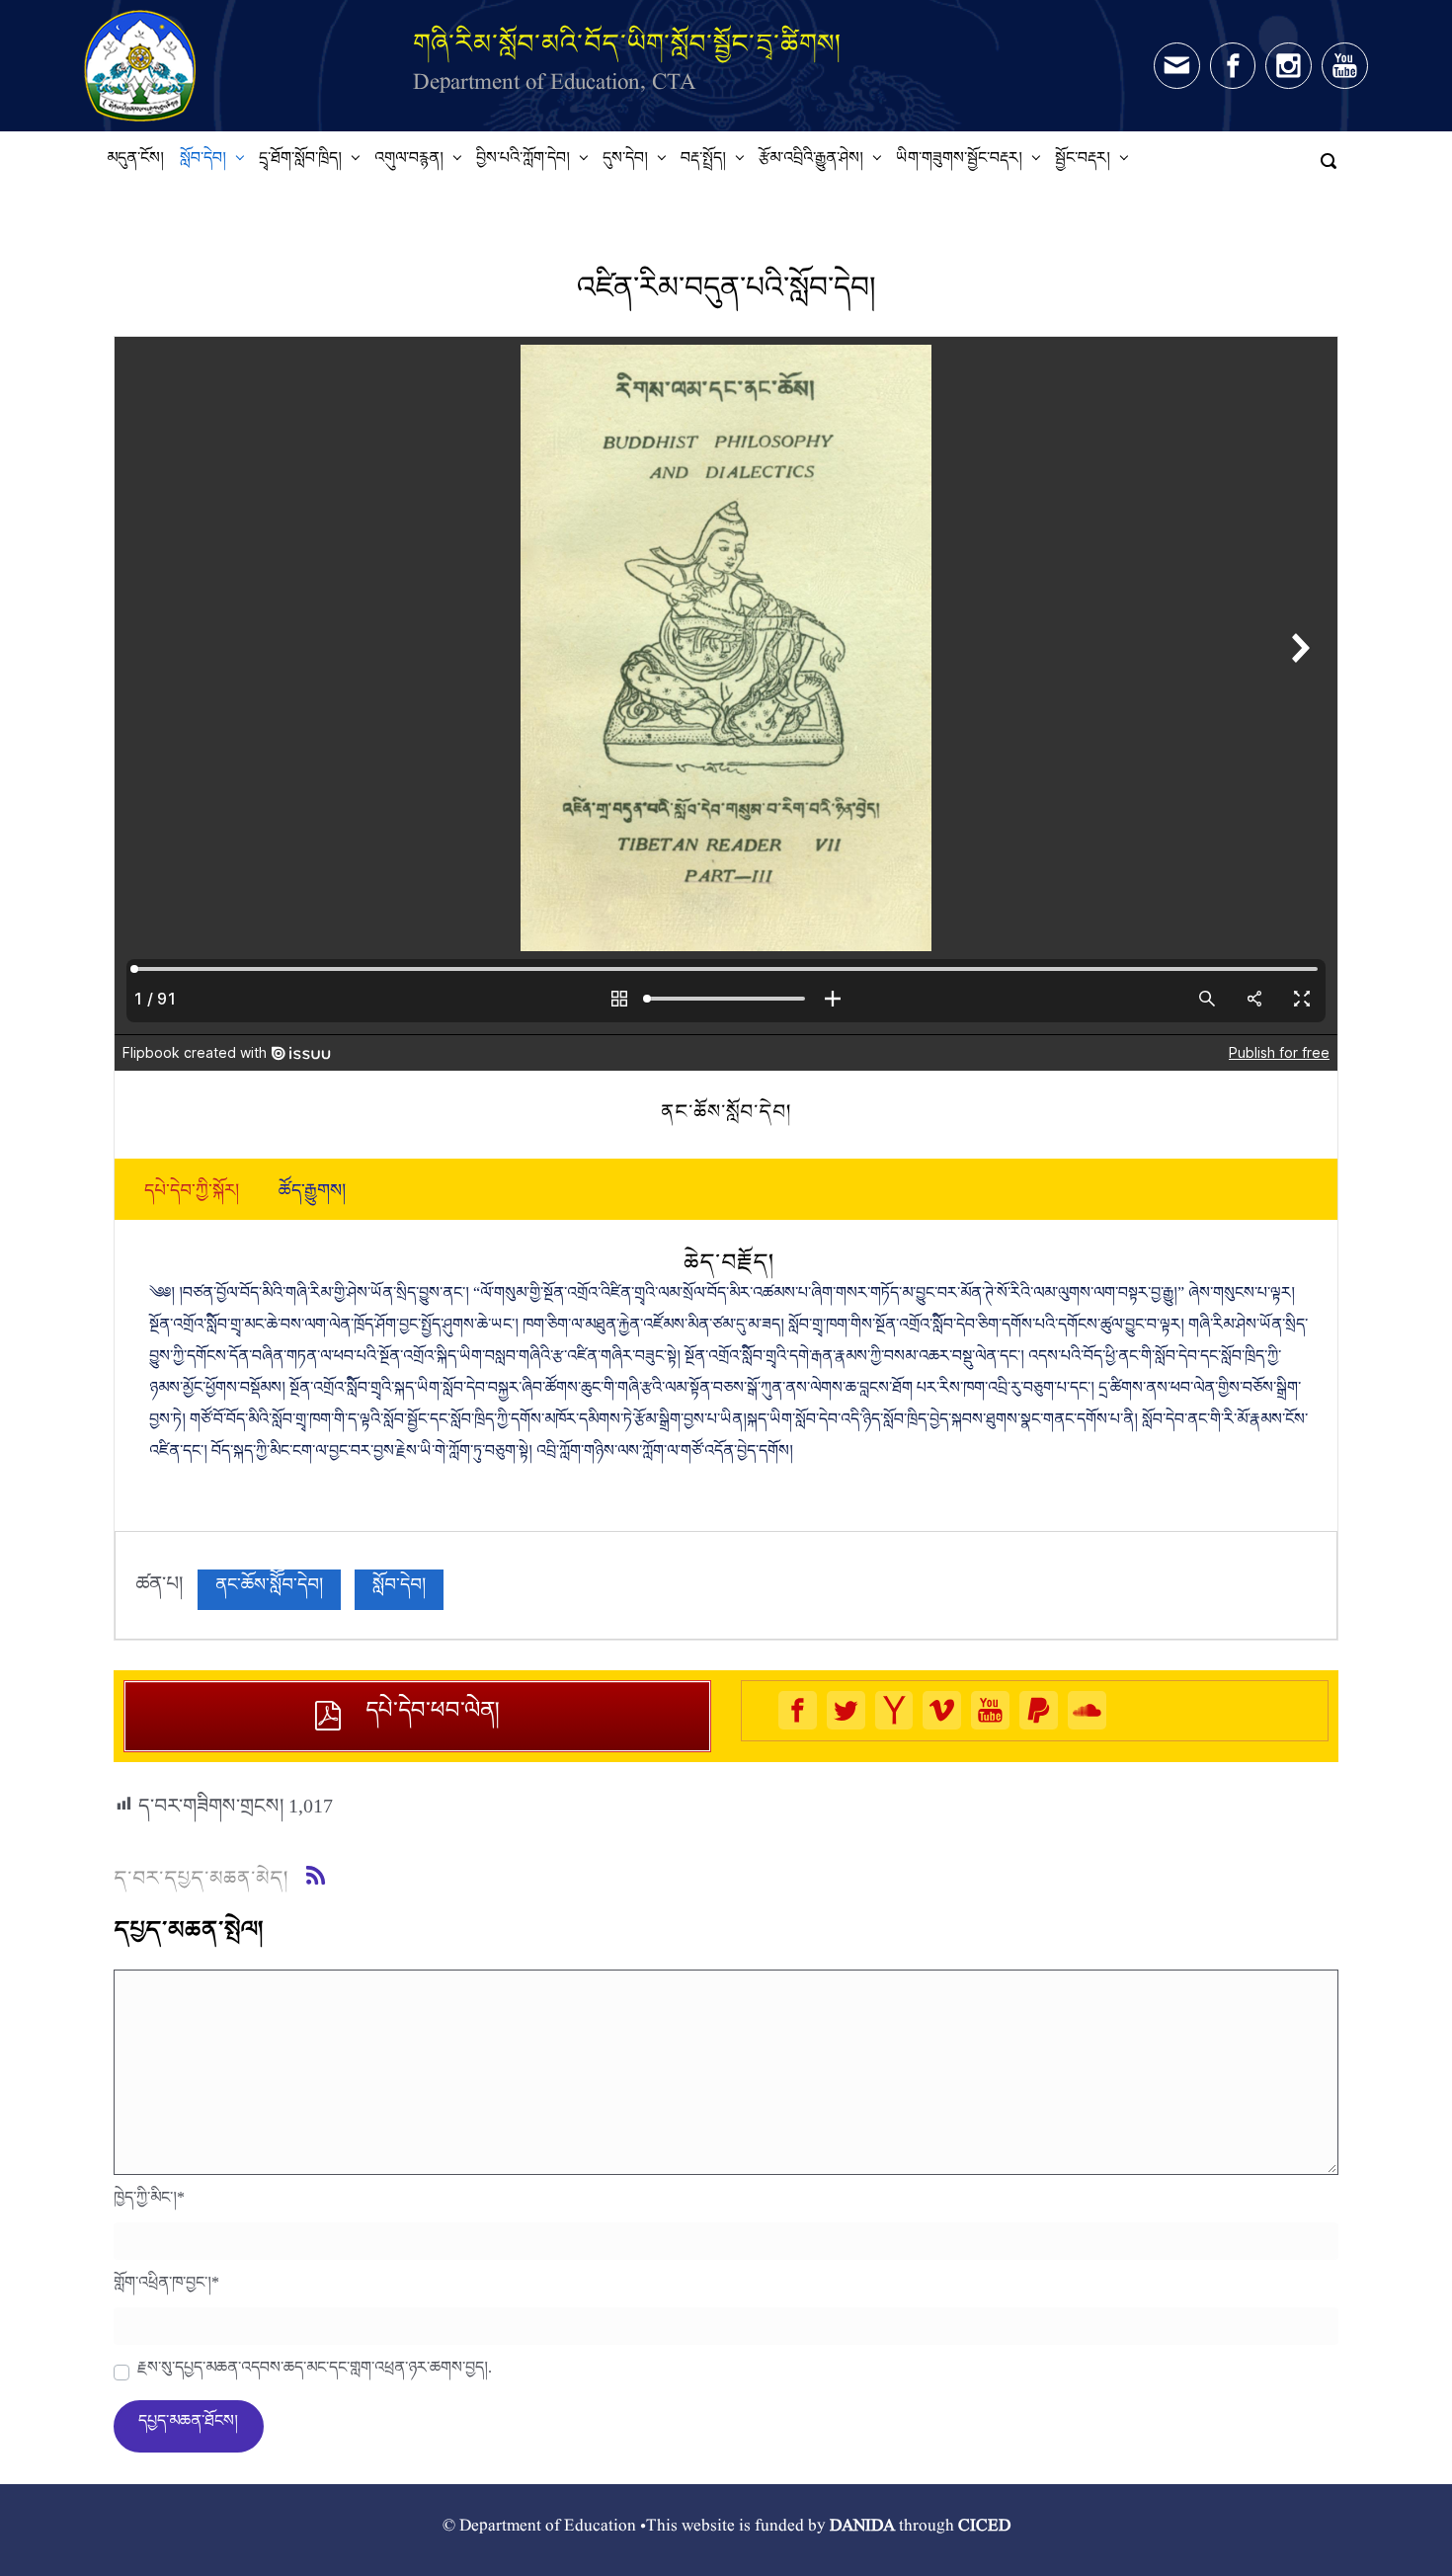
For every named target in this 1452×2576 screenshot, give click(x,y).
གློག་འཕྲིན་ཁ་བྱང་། (166, 2288)
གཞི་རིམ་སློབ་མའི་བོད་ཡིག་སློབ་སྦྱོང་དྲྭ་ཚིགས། (627, 43)
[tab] (192, 1195)
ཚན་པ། (159, 1589)
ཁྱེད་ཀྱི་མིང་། (149, 2203)
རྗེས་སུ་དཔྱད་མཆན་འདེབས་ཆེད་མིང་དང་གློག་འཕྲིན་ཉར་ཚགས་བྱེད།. (315, 2373)
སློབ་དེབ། (399, 1590)
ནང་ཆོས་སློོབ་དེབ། (269, 1590)
